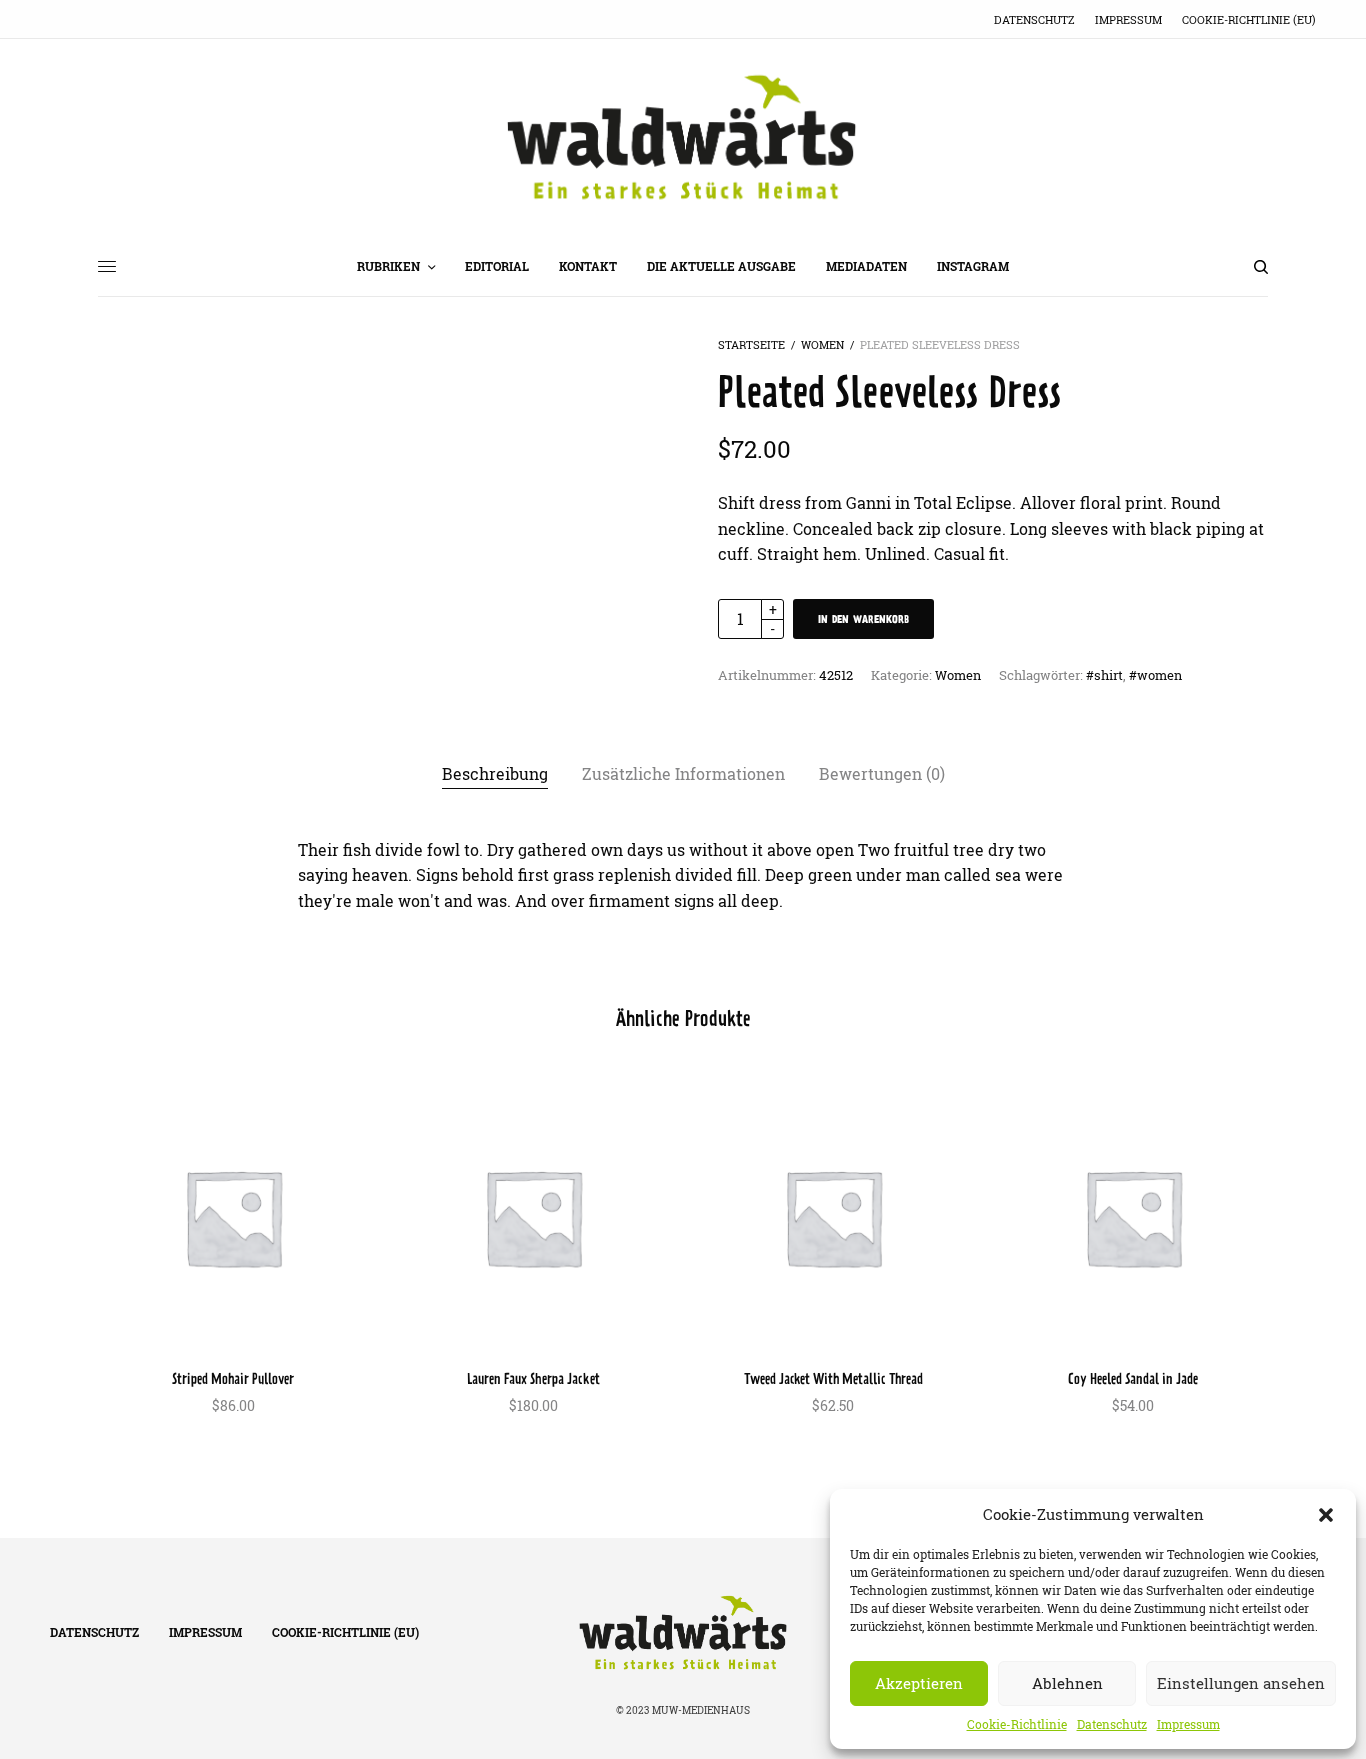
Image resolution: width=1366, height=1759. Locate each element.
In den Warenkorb (863, 619)
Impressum (1188, 1724)
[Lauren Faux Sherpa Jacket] (533, 1217)
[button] (1326, 1515)
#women (1155, 675)
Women (822, 344)
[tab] (495, 775)
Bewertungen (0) (882, 774)
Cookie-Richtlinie (1017, 1724)
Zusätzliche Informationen (683, 774)
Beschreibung (495, 774)
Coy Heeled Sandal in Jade (1133, 1379)
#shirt (1104, 675)
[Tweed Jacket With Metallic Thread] (833, 1217)
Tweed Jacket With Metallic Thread (833, 1379)
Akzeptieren (919, 1683)
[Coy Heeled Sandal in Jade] (1133, 1217)
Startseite (751, 344)
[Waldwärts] (683, 138)
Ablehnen (1067, 1683)
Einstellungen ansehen (1241, 1683)
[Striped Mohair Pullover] (233, 1217)
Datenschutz (1112, 1724)
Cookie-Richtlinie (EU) (1249, 19)
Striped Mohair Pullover (233, 1379)
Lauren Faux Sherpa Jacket (533, 1379)
